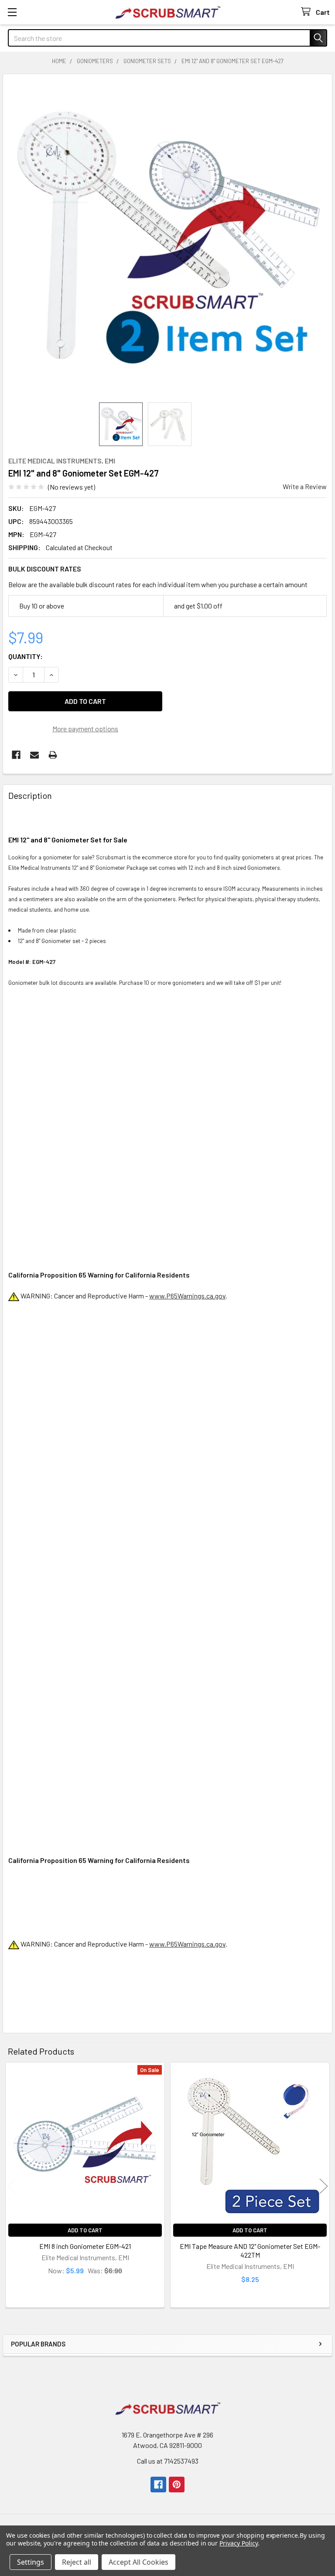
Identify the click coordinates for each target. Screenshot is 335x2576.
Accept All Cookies (138, 2562)
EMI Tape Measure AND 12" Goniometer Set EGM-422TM (250, 2250)
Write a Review (305, 486)
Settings (31, 2562)
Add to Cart (85, 2230)
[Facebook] (16, 755)
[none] (167, 238)
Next (324, 2186)
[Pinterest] (177, 2485)
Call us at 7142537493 (168, 2461)
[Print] (53, 755)
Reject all (77, 2562)
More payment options (85, 729)
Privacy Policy (238, 2543)
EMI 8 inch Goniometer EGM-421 (85, 2246)
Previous (11, 2186)
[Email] (34, 755)
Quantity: (26, 656)
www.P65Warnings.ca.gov (187, 1296)
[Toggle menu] (12, 12)
